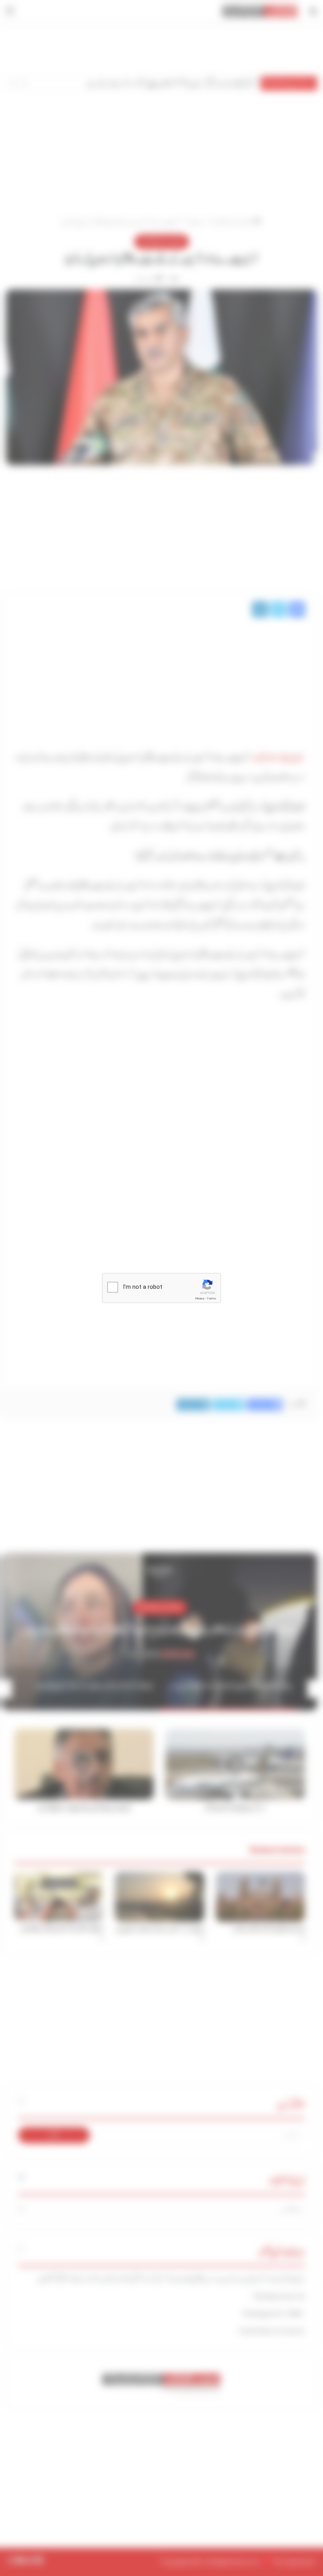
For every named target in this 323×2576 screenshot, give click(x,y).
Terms (212, 1298)
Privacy (200, 1298)
